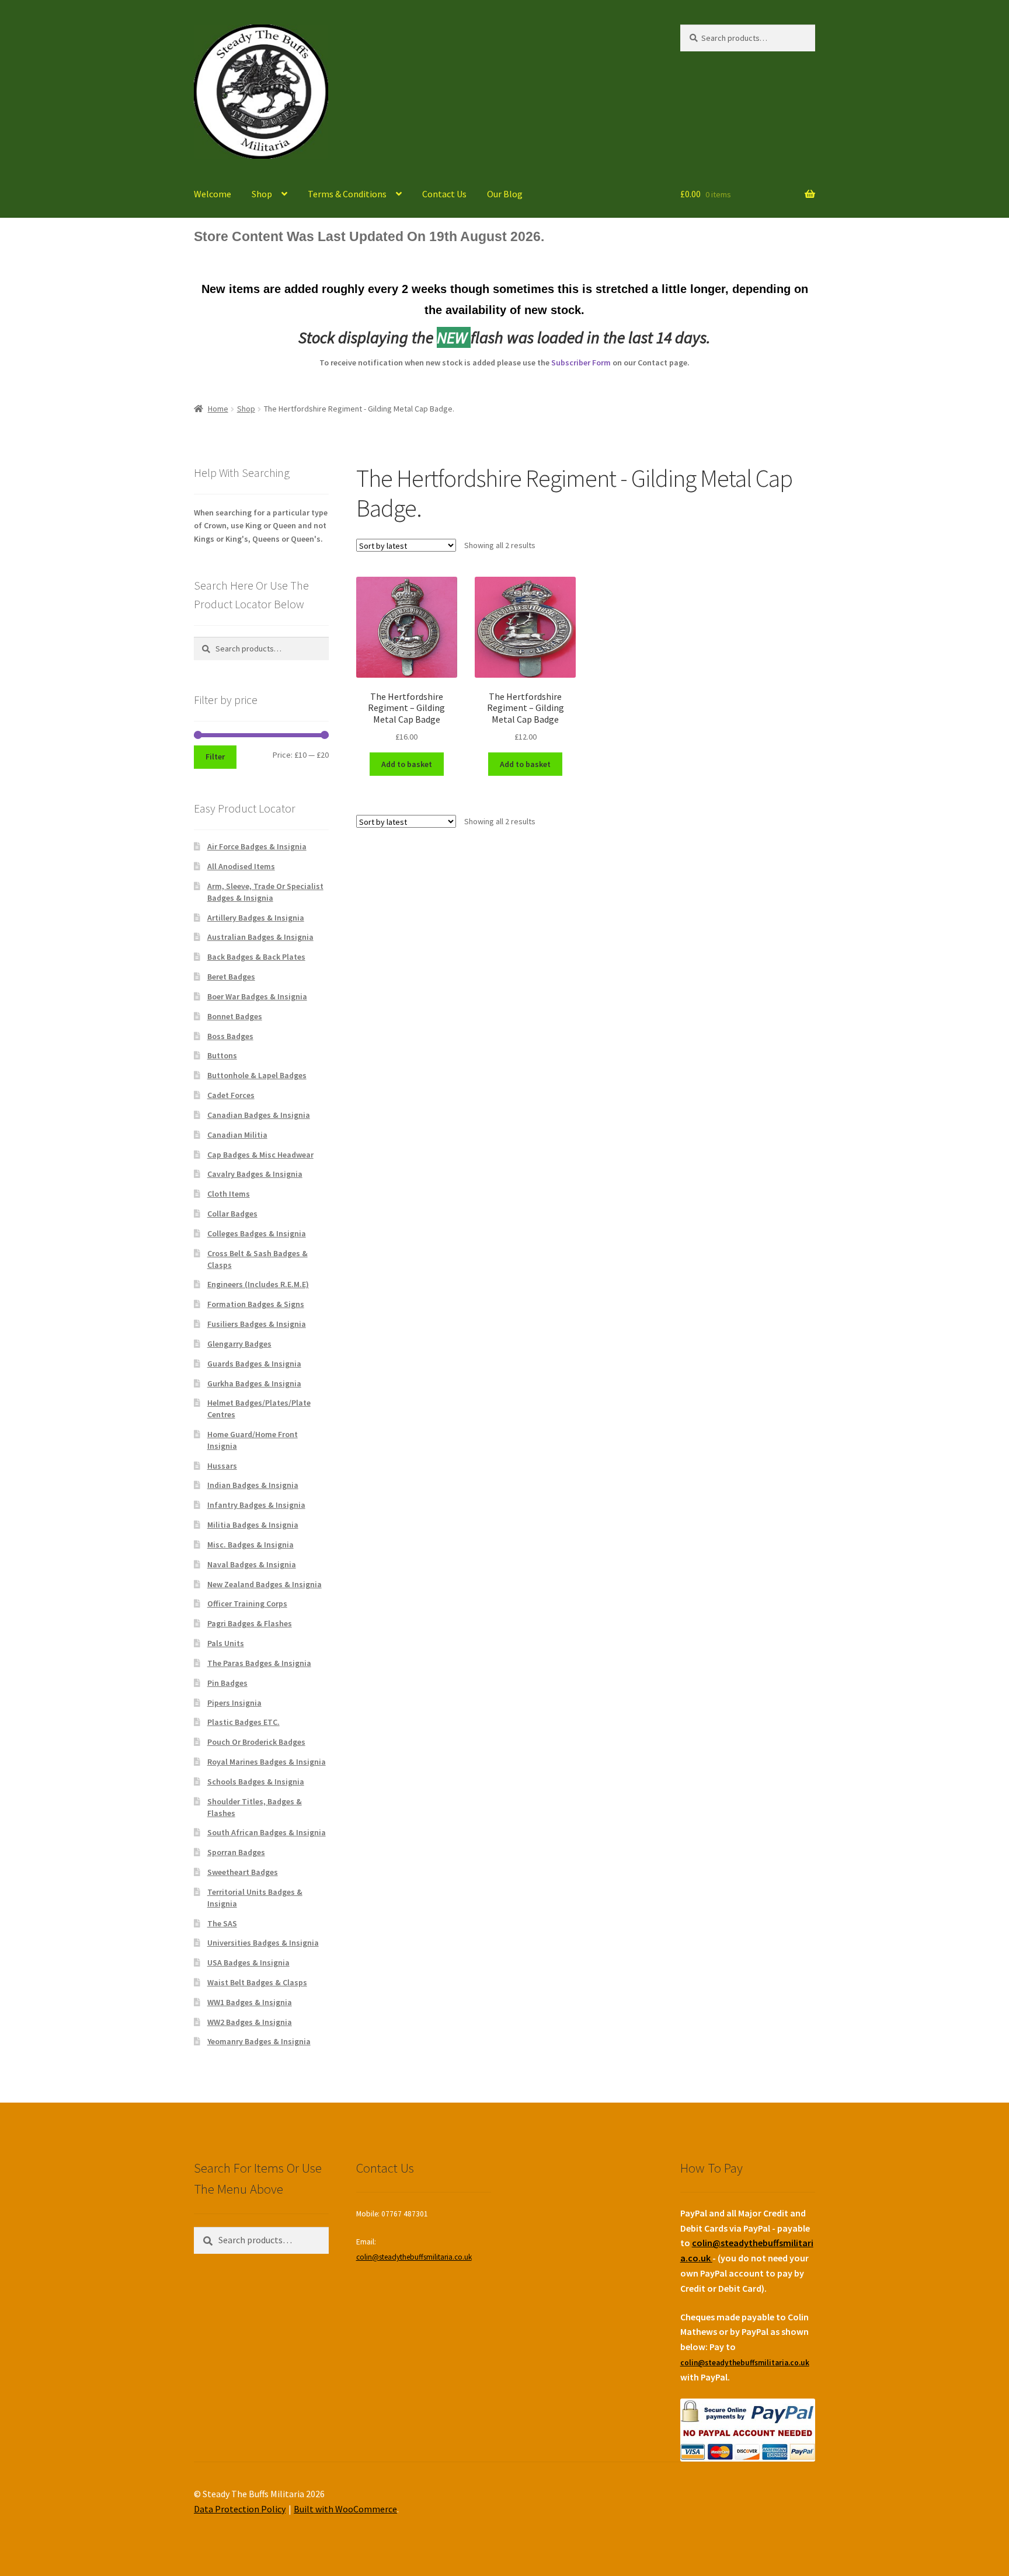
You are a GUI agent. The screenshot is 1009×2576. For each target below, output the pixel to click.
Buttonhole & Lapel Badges (257, 1075)
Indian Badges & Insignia (253, 1485)
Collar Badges (232, 1214)
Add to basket (407, 764)
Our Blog (505, 194)
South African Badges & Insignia (267, 1832)
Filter (215, 757)
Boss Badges (230, 1036)
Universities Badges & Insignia (263, 1943)
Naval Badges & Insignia (252, 1564)
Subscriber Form (581, 362)
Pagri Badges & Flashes (250, 1623)
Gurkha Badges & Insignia (254, 1383)
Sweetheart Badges (243, 1872)
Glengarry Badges (239, 1344)
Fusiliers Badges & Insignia (257, 1324)
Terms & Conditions (347, 194)
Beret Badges (231, 977)
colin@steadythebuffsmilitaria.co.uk (414, 2257)
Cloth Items (229, 1194)
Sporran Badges (236, 1852)
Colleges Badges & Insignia (257, 1233)
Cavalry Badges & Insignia (255, 1174)
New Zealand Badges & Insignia (265, 1584)
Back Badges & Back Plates (256, 957)
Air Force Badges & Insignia (257, 846)
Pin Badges (227, 1683)
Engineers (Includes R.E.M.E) (258, 1284)
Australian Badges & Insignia (260, 937)
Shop (262, 194)
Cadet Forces (231, 1095)
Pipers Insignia (234, 1703)
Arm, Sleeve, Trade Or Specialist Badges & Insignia (265, 892)
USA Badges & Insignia (248, 1962)
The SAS (222, 1923)
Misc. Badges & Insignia (250, 1545)
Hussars (222, 1466)
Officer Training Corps (247, 1604)
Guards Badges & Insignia (254, 1364)
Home (218, 409)
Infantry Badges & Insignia (256, 1505)
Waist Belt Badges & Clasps (257, 1982)
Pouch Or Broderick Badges (256, 1742)
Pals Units (226, 1643)
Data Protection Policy (240, 2509)
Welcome (213, 194)
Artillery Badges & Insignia (256, 918)
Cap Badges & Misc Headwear (260, 1155)
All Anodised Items (241, 866)
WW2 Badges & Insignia (250, 2022)
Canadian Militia (237, 1135)
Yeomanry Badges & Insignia (259, 2041)
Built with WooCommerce (345, 2509)
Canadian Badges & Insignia (259, 1115)
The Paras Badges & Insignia (259, 1663)
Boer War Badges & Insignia (257, 996)
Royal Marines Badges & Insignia (267, 1762)
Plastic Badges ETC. (243, 1722)
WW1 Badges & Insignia (250, 2002)
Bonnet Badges (235, 1016)
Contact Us (444, 194)
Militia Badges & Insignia (253, 1525)
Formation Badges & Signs (256, 1304)
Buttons (222, 1055)
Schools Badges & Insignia (256, 1782)
